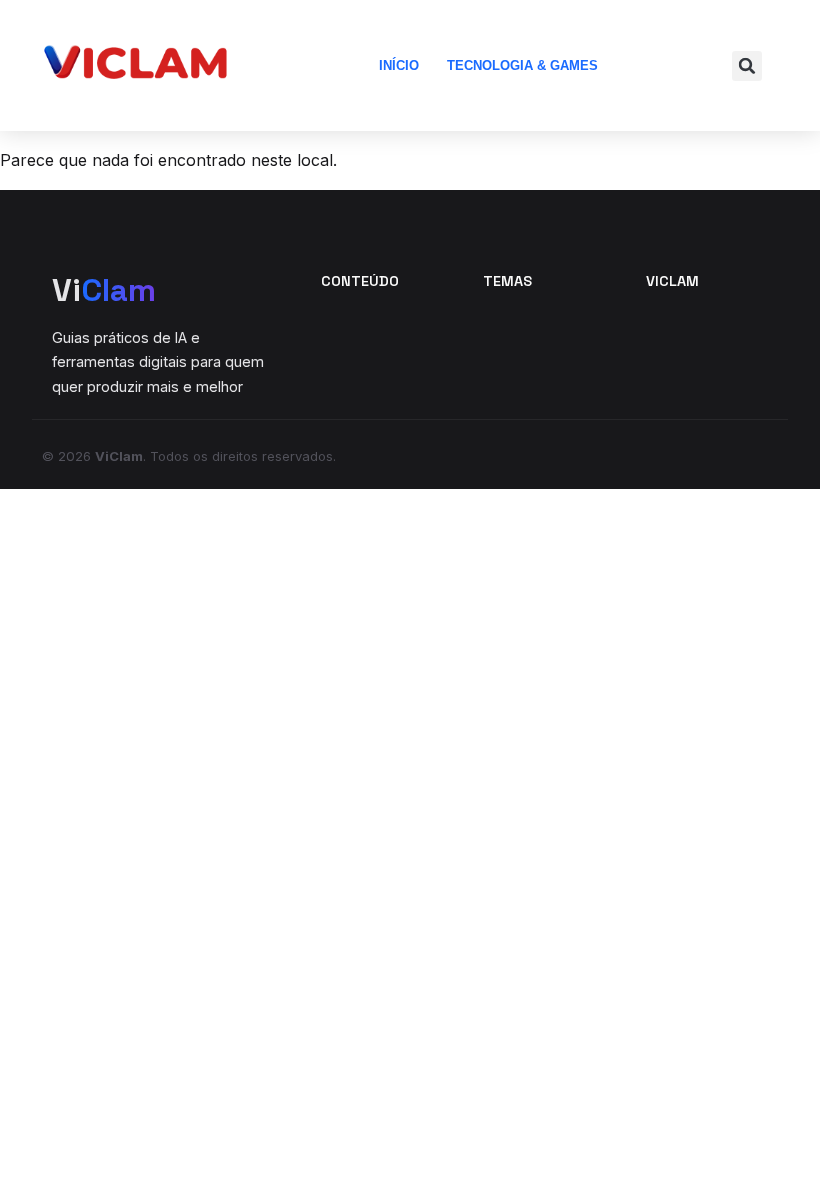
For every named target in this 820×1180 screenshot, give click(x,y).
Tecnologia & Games (522, 65)
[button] (747, 66)
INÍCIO (399, 65)
